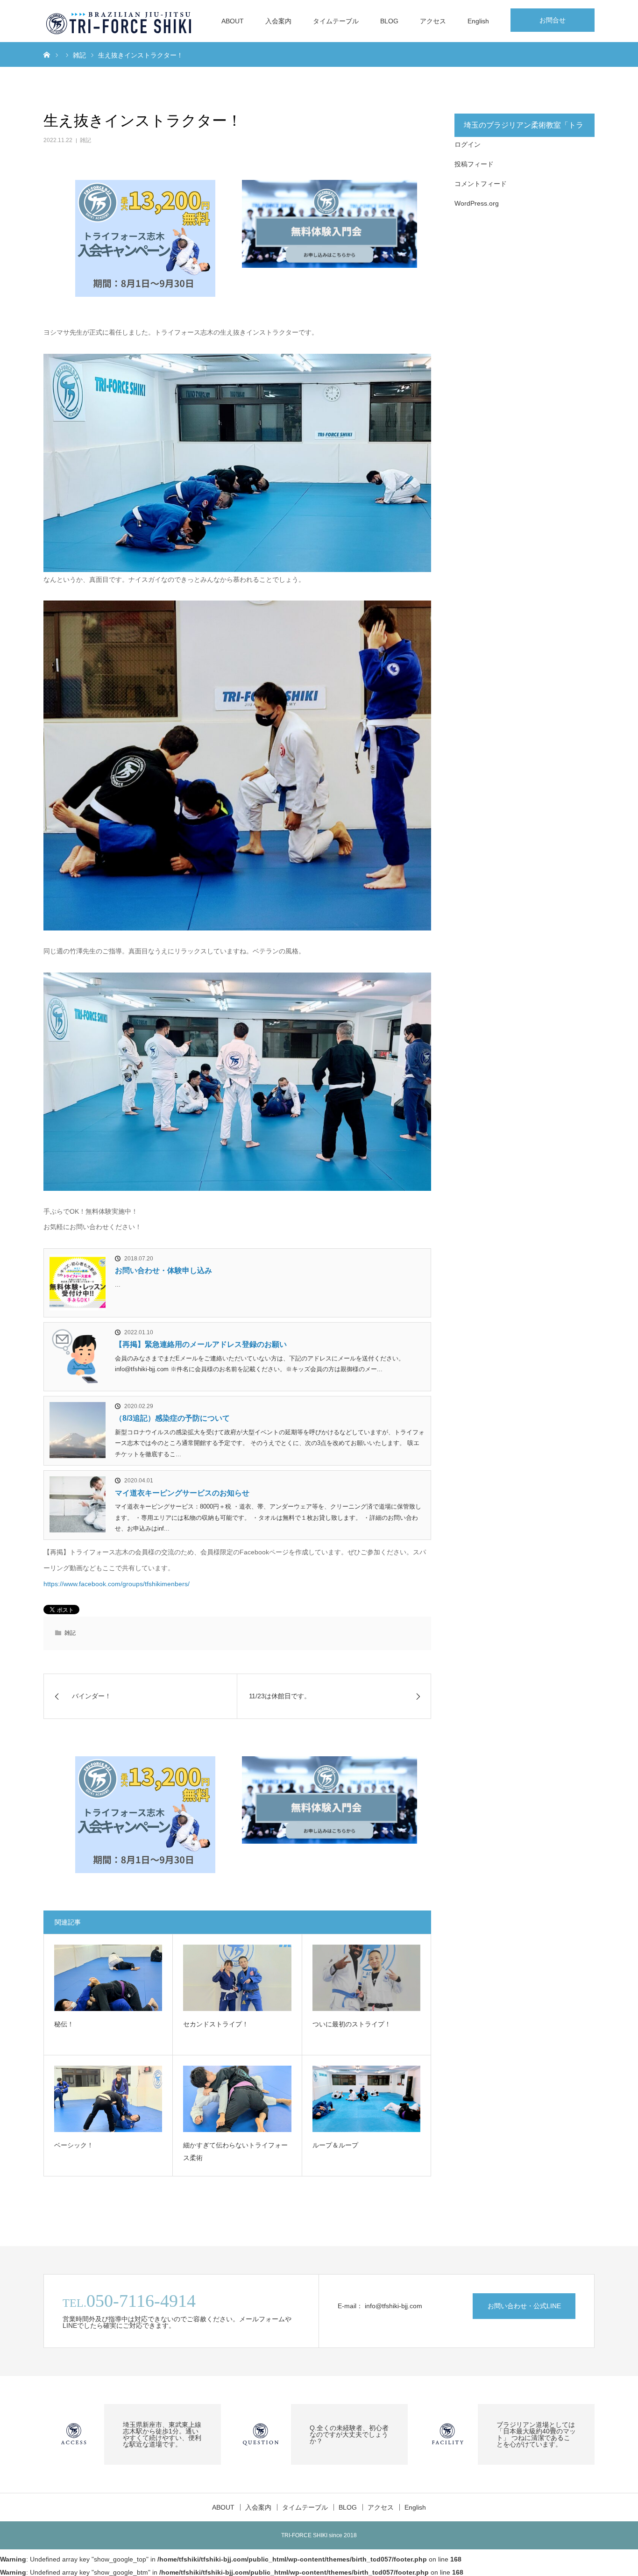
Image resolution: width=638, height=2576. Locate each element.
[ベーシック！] (108, 2099)
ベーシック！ (74, 2145)
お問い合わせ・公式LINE (524, 2306)
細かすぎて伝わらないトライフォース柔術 (235, 2151)
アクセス (433, 21)
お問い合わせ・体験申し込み (163, 1270)
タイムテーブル (336, 21)
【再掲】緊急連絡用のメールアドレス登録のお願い (201, 1344)
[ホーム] (47, 54)
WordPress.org (477, 203)
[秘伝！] (108, 1978)
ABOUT (233, 21)
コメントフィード (481, 184)
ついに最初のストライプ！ (352, 2024)
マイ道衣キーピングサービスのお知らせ (182, 1493)
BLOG (389, 21)
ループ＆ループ (335, 2145)
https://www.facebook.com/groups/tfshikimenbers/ (117, 1584)
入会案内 (278, 21)
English (478, 21)
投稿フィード (474, 164)
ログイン (468, 144)
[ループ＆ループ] (366, 2099)
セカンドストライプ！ (216, 2024)
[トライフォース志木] (120, 21)
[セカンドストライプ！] (237, 1978)
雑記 (85, 140)
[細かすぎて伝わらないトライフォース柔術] (237, 2099)
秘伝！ (64, 2024)
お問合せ (553, 20)
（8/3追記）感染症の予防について (172, 1418)
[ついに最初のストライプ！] (366, 1978)
